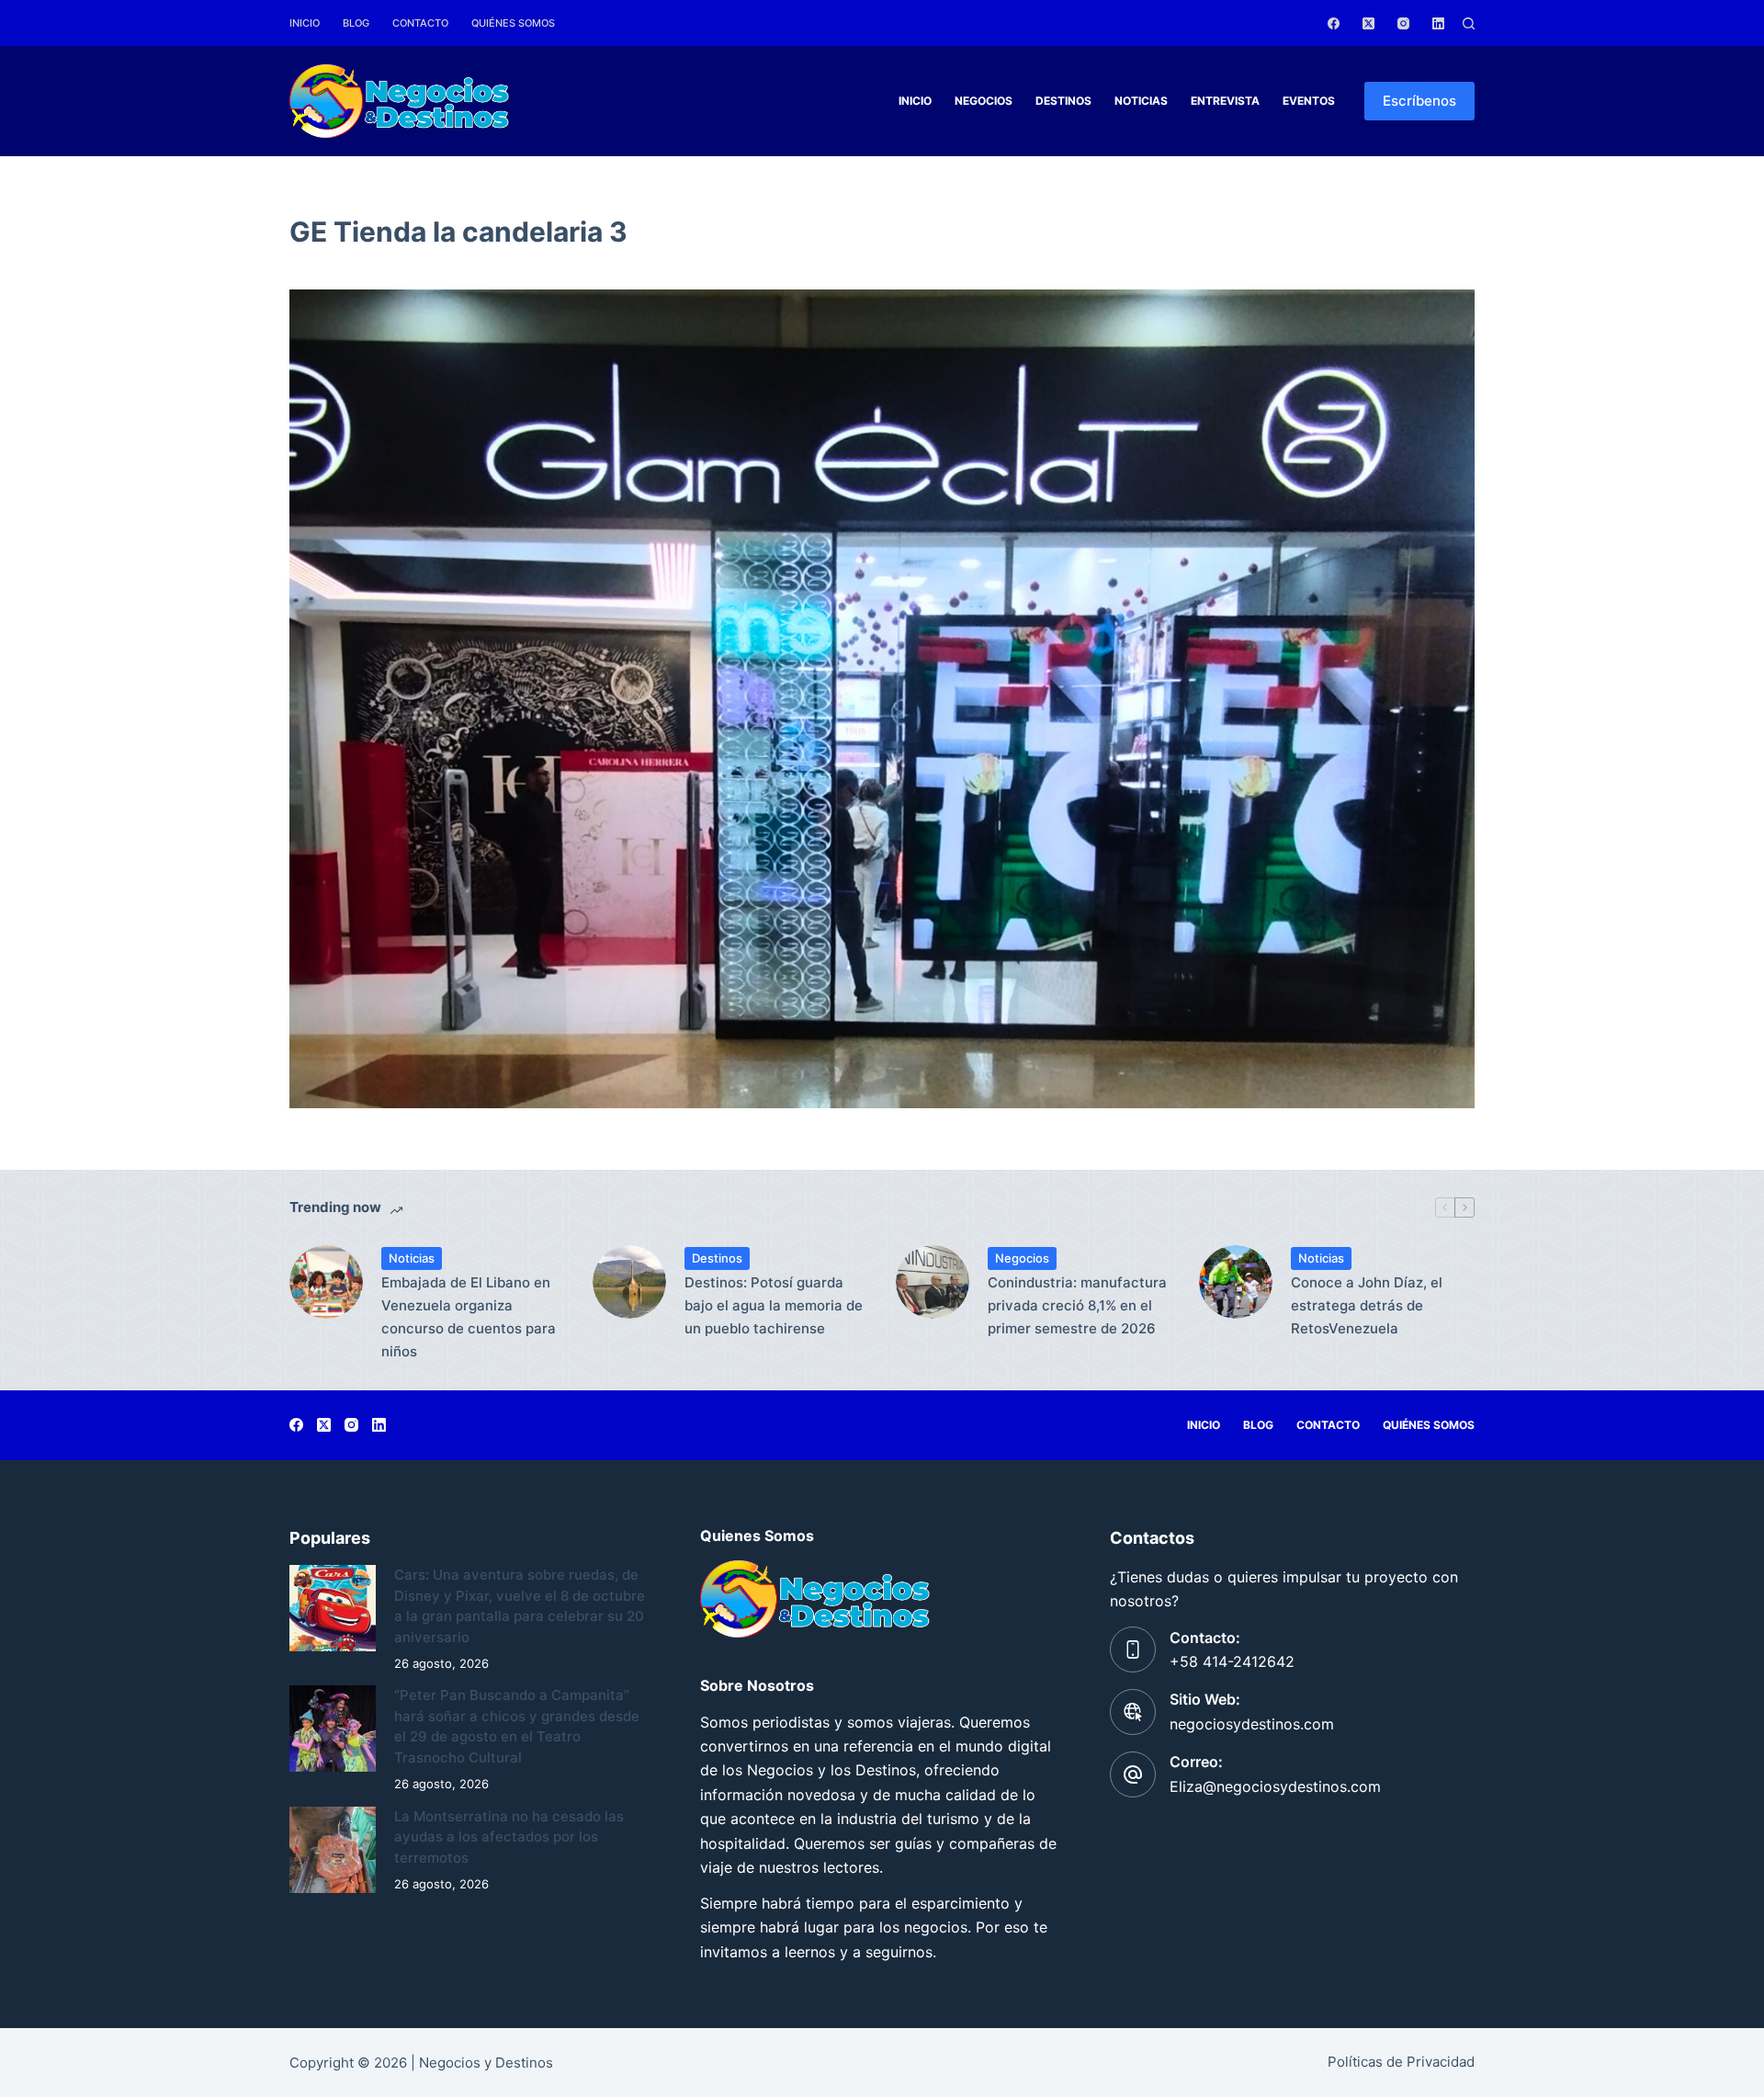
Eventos (1309, 101)
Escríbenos (1419, 101)
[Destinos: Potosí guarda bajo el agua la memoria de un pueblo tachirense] (629, 1282)
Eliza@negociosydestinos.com (1275, 1786)
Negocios (984, 101)
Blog (356, 23)
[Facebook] (1334, 23)
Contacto (420, 23)
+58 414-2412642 (1232, 1661)
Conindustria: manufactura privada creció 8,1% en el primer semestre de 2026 (1077, 1305)
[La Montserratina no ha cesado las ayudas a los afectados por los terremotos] (333, 1850)
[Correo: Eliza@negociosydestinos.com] (1133, 1774)
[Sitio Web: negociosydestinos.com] (1133, 1712)
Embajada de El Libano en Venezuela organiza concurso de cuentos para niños (469, 1316)
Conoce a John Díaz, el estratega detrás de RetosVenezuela (1367, 1305)
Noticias (1141, 101)
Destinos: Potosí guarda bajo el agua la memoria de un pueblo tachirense (774, 1305)
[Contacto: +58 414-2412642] (1133, 1649)
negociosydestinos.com (1252, 1724)
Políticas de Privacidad (1401, 2062)
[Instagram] (1403, 23)
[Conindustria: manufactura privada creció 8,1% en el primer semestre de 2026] (933, 1282)
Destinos (1063, 101)
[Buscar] (1469, 23)
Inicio (305, 23)
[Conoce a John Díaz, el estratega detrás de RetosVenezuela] (1236, 1282)
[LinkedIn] (1438, 23)
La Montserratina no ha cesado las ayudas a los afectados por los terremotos (509, 1837)
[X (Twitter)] (1368, 23)
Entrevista (1225, 101)
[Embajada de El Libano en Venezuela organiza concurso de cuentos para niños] (326, 1282)
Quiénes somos (513, 23)
